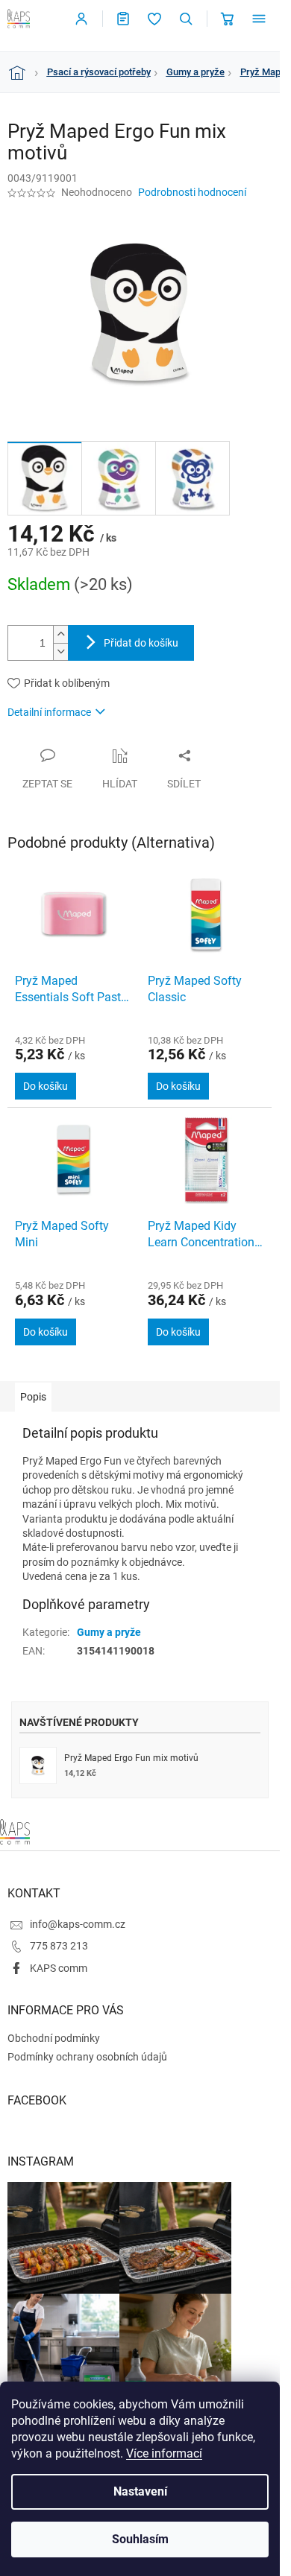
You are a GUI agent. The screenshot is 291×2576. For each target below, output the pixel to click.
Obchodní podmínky (54, 2038)
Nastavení (140, 2491)
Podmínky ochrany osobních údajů (87, 2057)
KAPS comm (59, 1968)
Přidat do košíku (141, 643)
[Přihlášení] (81, 19)
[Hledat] (186, 19)
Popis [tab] (33, 1397)
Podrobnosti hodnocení (192, 192)
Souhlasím (140, 2539)
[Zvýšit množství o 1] (60, 634)
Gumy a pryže (109, 1632)
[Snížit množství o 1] (60, 651)
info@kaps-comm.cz (78, 1924)
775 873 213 (59, 1946)
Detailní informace (49, 712)
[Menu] (259, 19)
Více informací (164, 2453)
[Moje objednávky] (123, 19)
